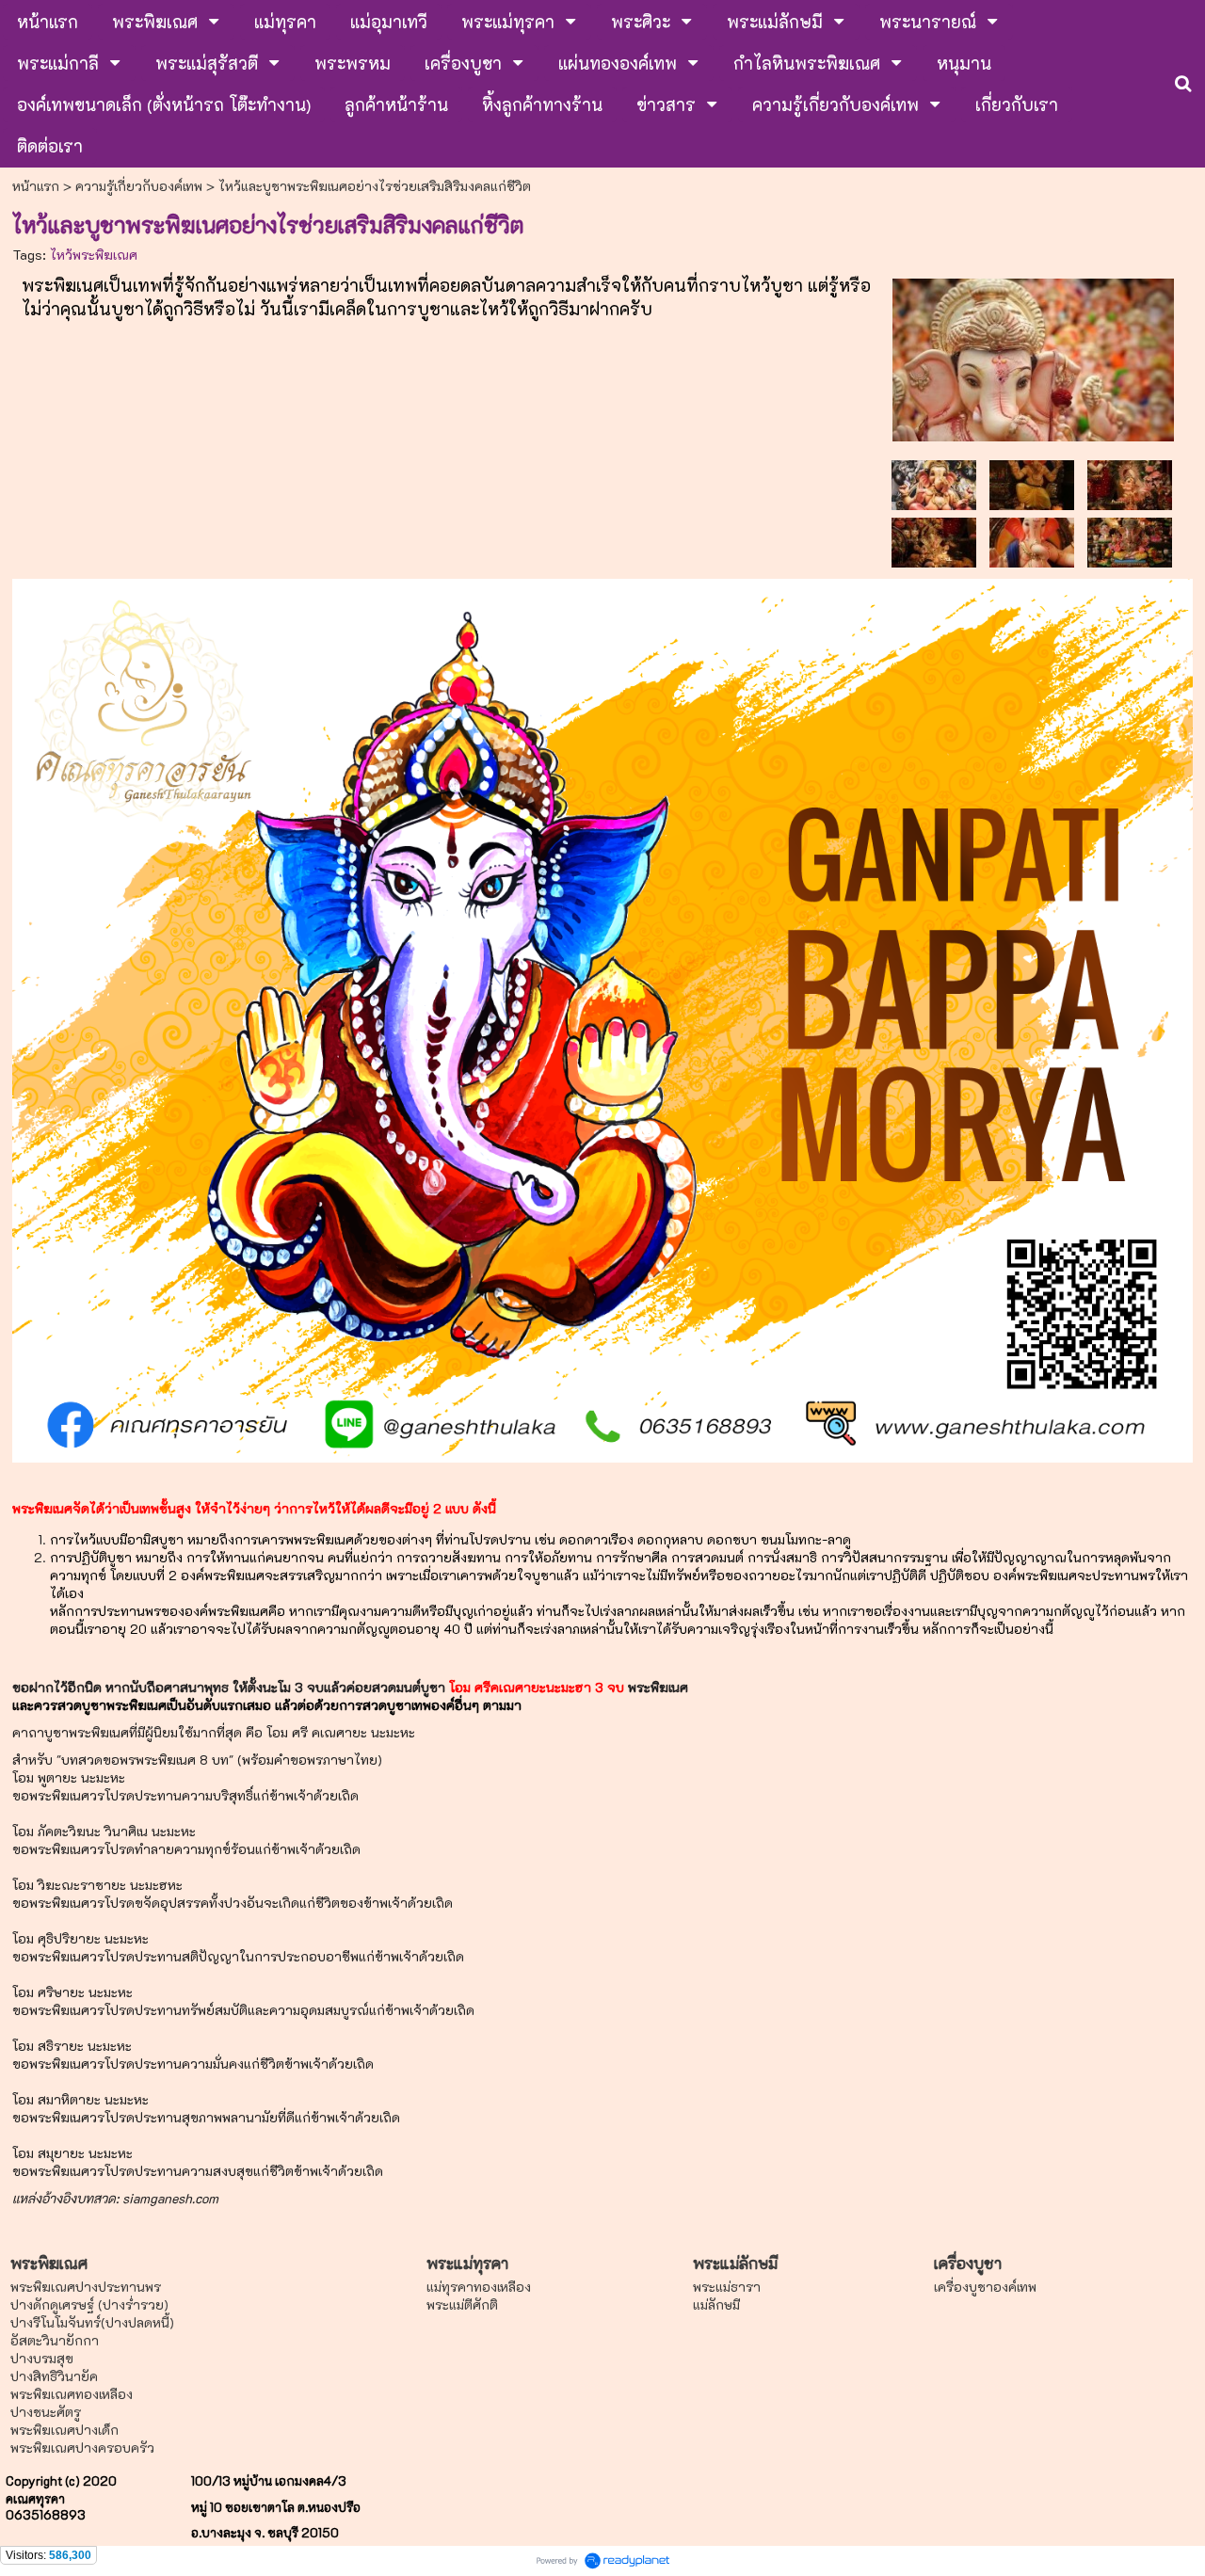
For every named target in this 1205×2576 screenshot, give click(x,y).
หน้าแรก (36, 186)
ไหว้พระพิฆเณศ (94, 255)
